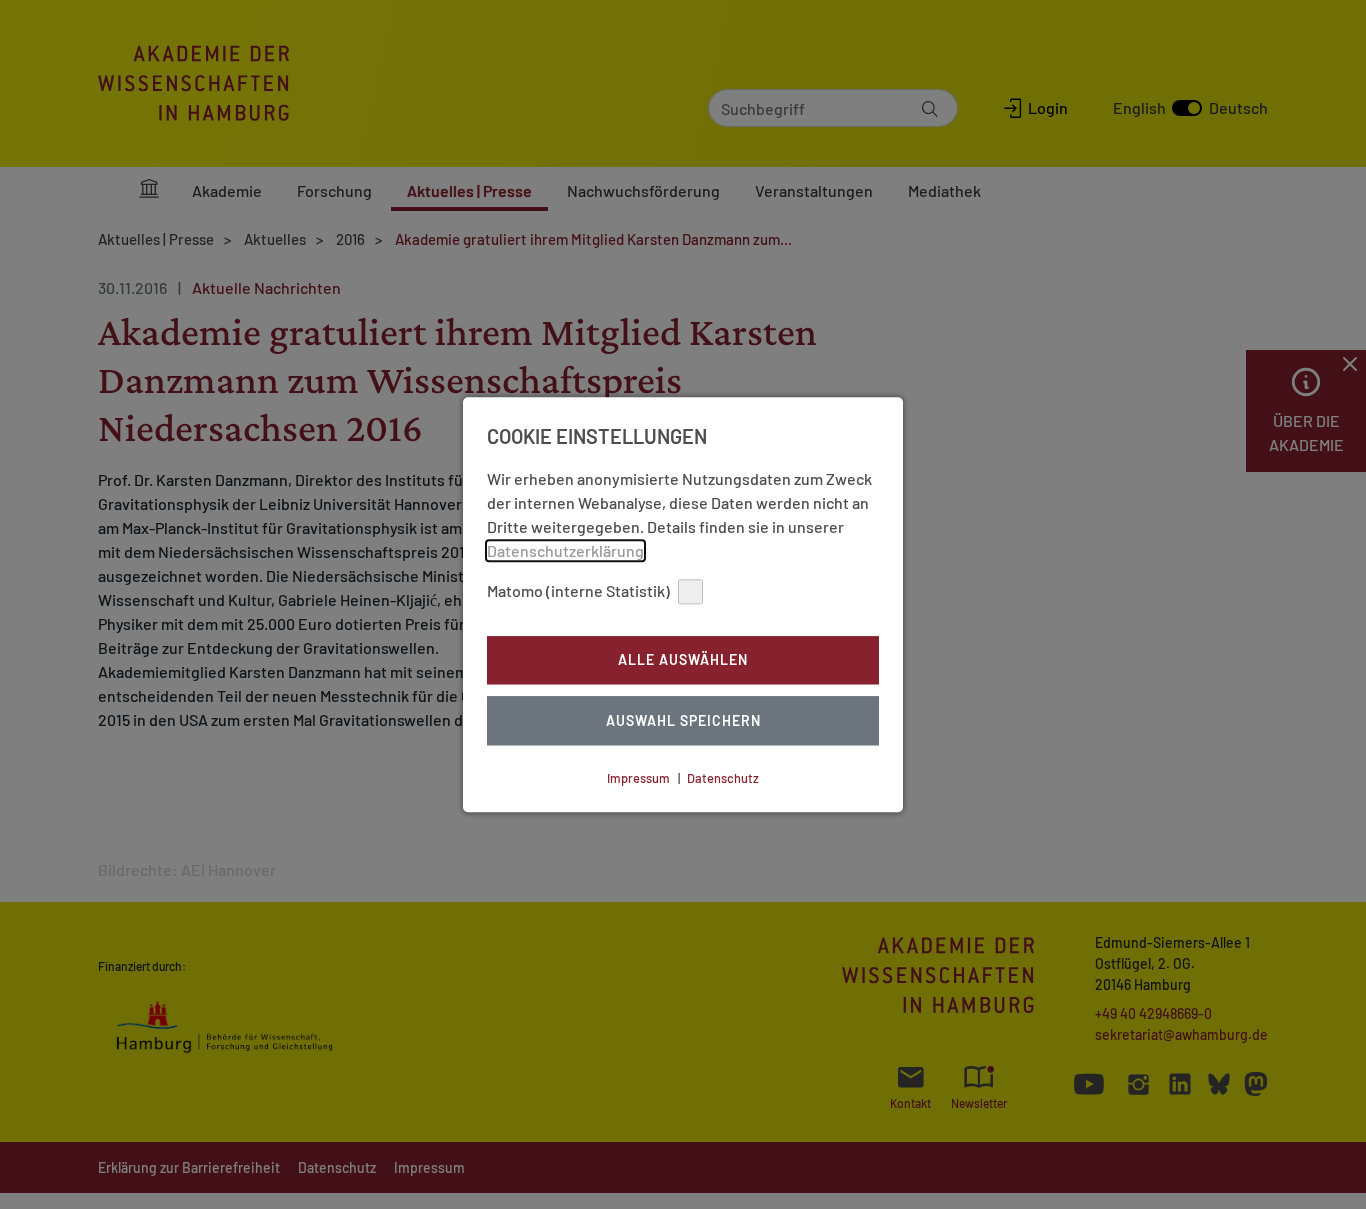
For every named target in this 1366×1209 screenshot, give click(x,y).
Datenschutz (723, 778)
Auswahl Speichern (683, 720)
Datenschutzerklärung (565, 550)
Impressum (638, 778)
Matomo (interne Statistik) (578, 590)
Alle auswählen (683, 660)
